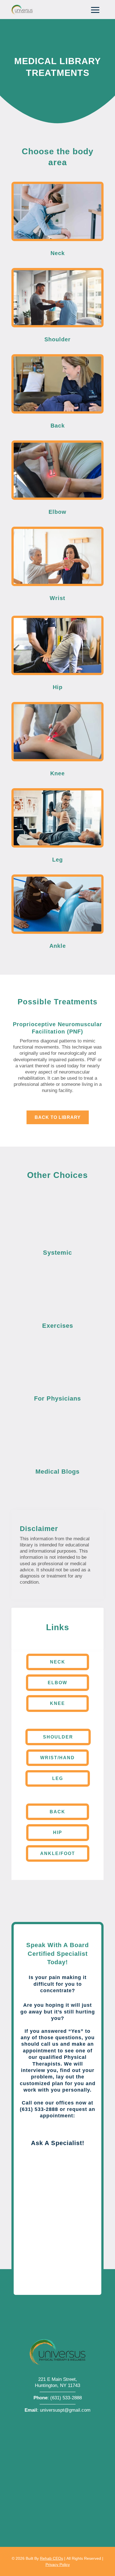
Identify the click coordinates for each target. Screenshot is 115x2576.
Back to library (58, 1117)
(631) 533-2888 (66, 2398)
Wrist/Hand (57, 1758)
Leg (58, 1778)
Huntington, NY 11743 (57, 2385)
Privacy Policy (58, 2565)
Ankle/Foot (58, 1853)
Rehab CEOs (51, 2558)
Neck (58, 1662)
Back (57, 1812)
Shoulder (58, 1737)
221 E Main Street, (58, 2379)
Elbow (57, 1683)
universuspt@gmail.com (65, 2410)
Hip (58, 1832)
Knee (57, 1703)
